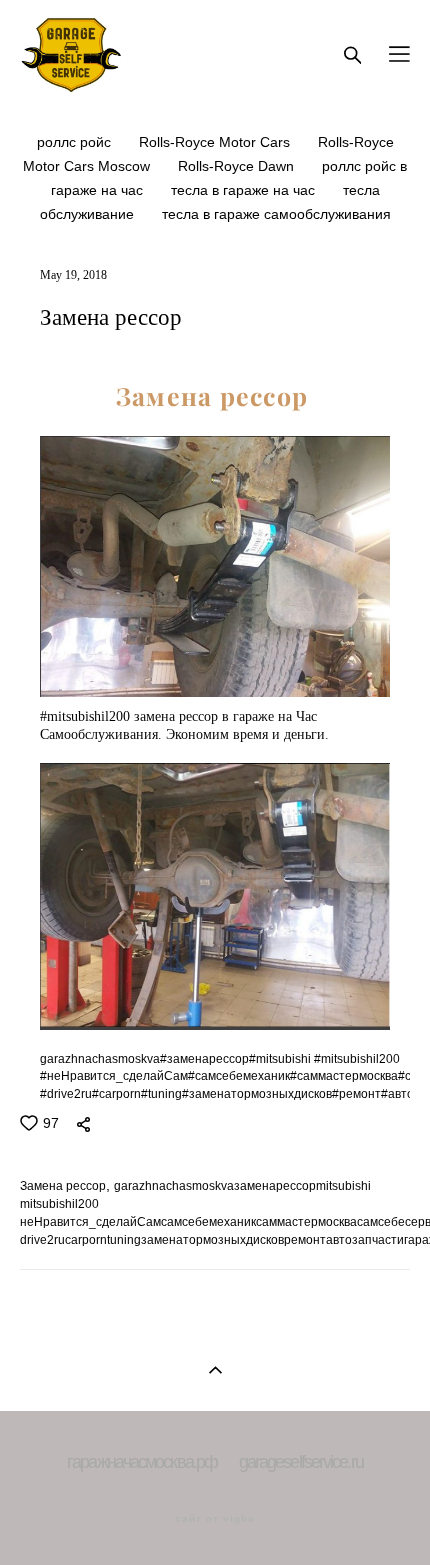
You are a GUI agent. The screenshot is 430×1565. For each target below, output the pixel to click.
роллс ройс (76, 142)
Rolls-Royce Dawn (238, 166)
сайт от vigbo (215, 1519)
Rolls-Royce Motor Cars (216, 142)
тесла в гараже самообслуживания (276, 214)
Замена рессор (63, 1186)
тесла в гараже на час (245, 190)
